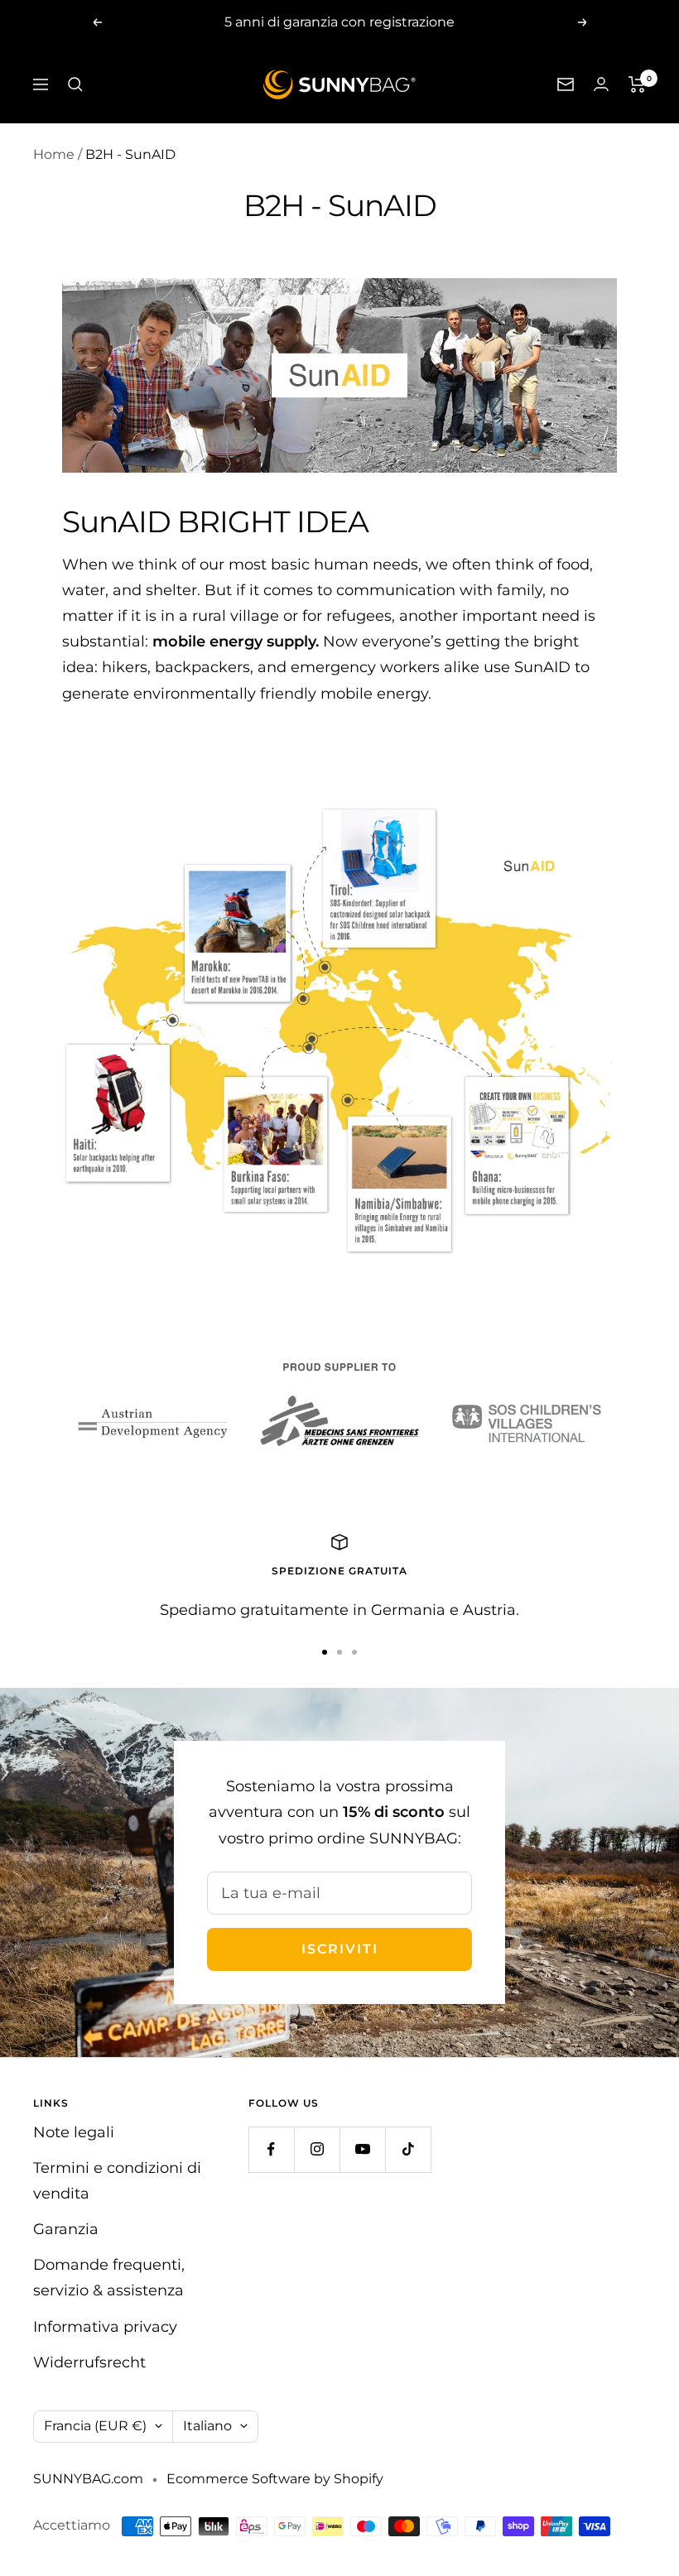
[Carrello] (637, 84)
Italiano (207, 2426)
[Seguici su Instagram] (317, 2149)
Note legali (74, 2132)
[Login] (601, 84)
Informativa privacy (105, 2327)
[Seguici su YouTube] (362, 2149)
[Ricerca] (75, 84)
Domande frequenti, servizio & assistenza (109, 2278)
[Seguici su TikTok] (408, 2149)
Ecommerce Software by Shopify (275, 2479)
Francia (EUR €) (95, 2426)
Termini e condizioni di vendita (117, 2181)
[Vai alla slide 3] (354, 1652)
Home (54, 154)
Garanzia (66, 2229)
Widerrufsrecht (89, 2362)
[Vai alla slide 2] (339, 1652)
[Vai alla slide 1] (325, 1652)
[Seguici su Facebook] (271, 2149)
